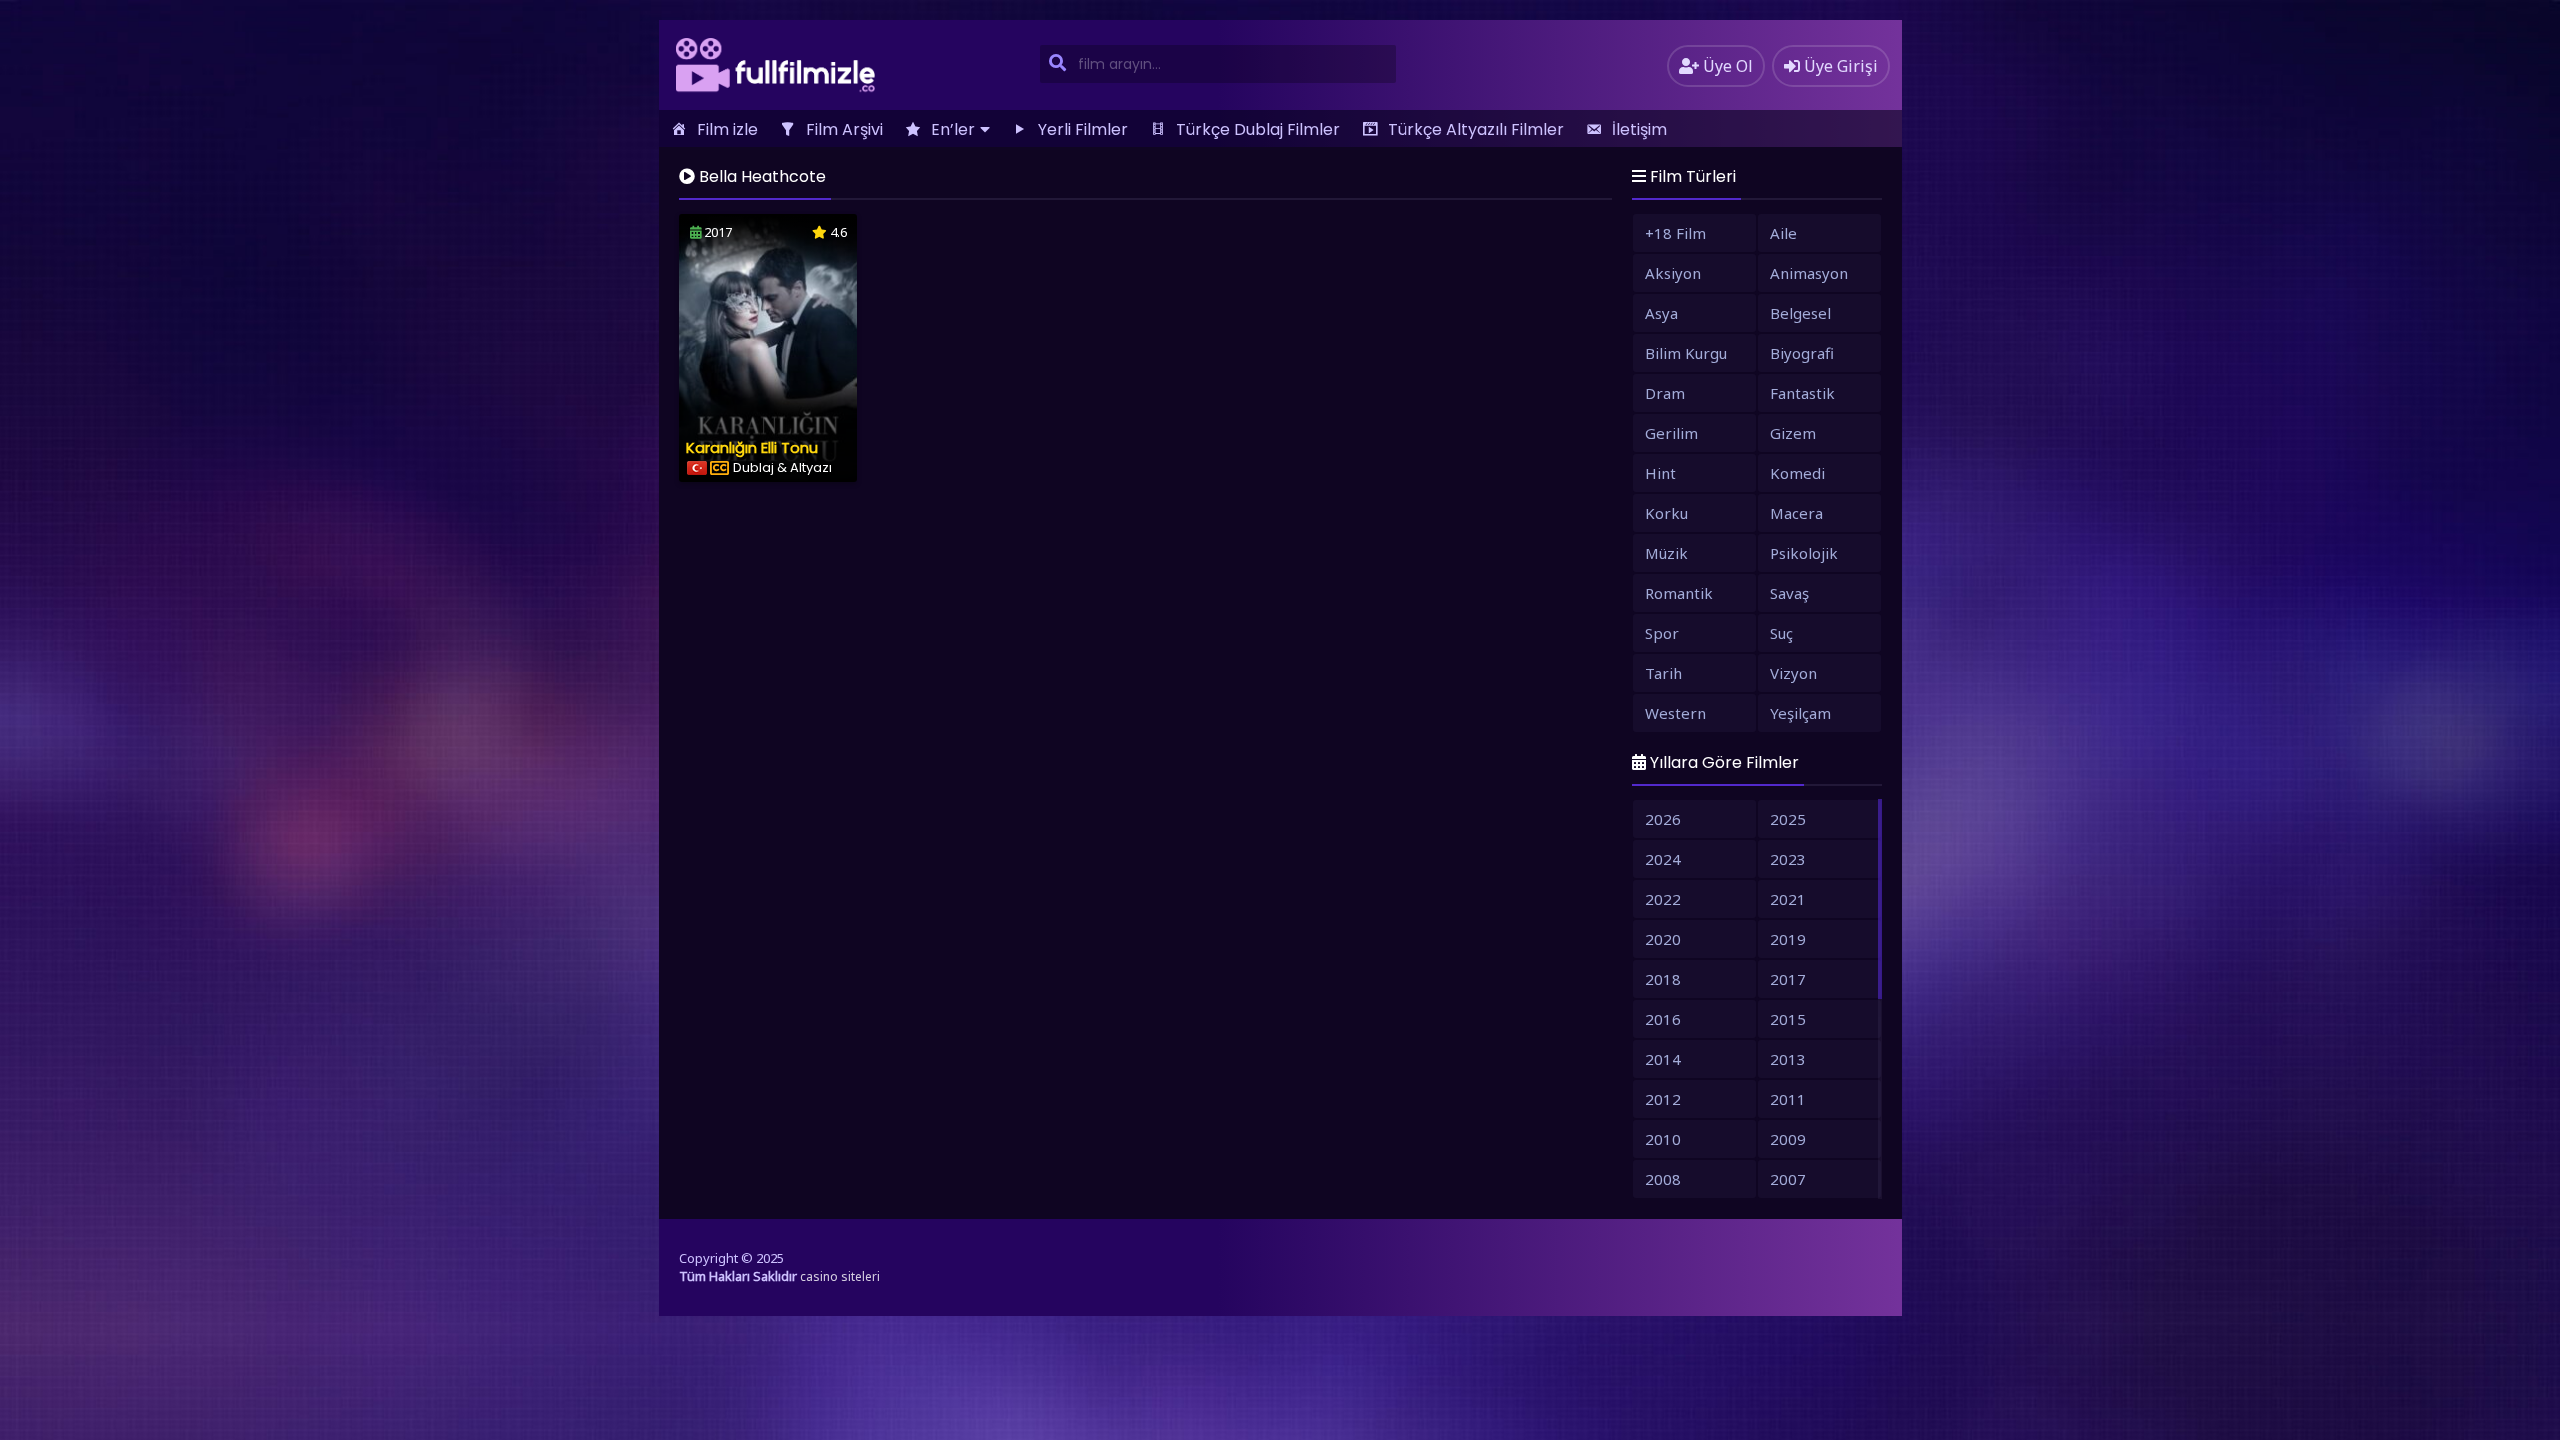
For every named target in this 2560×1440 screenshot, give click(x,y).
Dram (1665, 393)
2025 (1788, 819)
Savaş (1789, 593)
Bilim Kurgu (1686, 353)
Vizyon (1793, 673)
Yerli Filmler (1083, 129)
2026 (1663, 819)
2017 (1788, 979)
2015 (1788, 1019)
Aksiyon (1673, 273)
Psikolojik (1804, 553)
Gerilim (1671, 433)
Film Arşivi (844, 129)
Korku (1666, 513)
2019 (1788, 939)
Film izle (727, 129)
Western (1675, 713)
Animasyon (1809, 273)
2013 (1788, 1059)
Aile (1783, 233)
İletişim (1639, 129)
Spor (1662, 633)
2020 (1663, 939)
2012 (1663, 1099)
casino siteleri (840, 1276)
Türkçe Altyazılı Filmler (1476, 129)
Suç (1781, 633)
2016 (1663, 1019)
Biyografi (1802, 353)
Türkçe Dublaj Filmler (1258, 129)
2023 (1788, 859)
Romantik (1679, 593)
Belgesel (1800, 313)
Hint (1660, 473)
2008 (1663, 1179)
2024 (1663, 859)
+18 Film (1675, 233)
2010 (1663, 1139)
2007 (1788, 1179)
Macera (1796, 513)
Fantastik (1802, 393)
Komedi (1797, 473)
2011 (1788, 1099)
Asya (1661, 313)
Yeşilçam (1800, 713)
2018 (1663, 979)
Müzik (1666, 553)
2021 (1788, 899)
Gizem (1793, 433)
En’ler (953, 129)
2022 (1663, 899)
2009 (1788, 1139)
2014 (1663, 1059)
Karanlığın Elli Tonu (752, 447)
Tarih (1663, 673)
